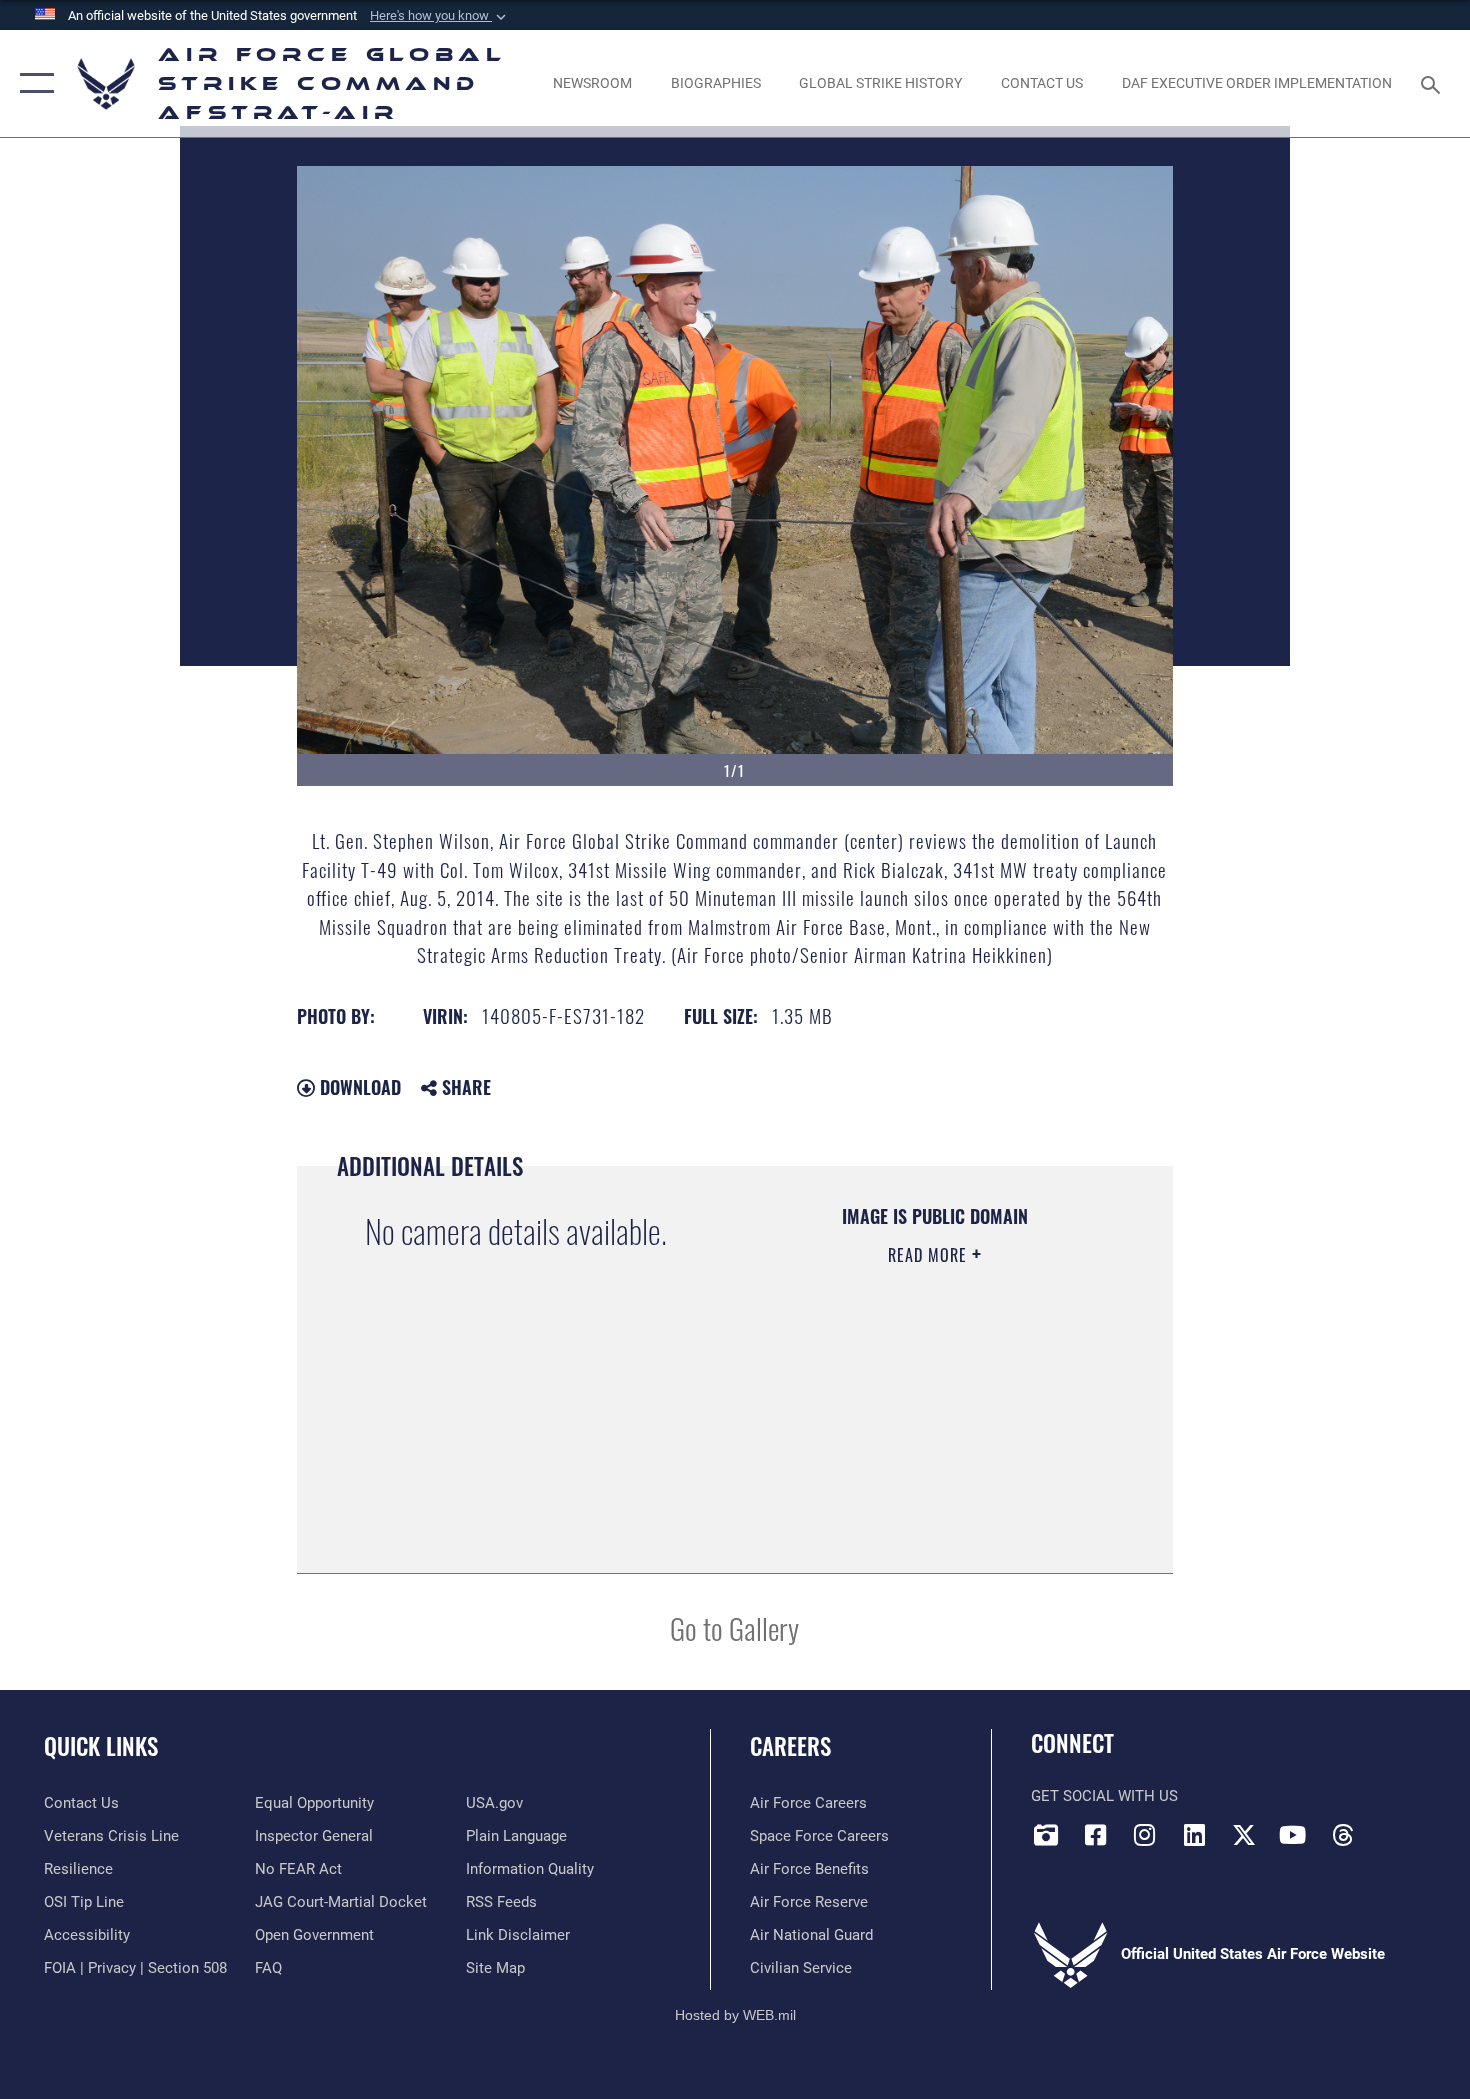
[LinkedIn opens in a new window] (1194, 1835)
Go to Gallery (734, 1627)
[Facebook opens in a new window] (1095, 1835)
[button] (440, 16)
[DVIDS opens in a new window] (1046, 1835)
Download (358, 1087)
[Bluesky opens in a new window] (1392, 1829)
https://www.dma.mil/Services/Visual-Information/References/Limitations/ (910, 1452)
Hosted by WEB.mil (735, 2015)
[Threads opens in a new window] (1342, 1835)
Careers (790, 1746)
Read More (930, 1255)
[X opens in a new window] (1244, 1835)
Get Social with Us (1104, 1796)
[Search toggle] (1433, 83)
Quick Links (101, 1746)
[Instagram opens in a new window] (1145, 1835)
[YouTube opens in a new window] (1293, 1835)
